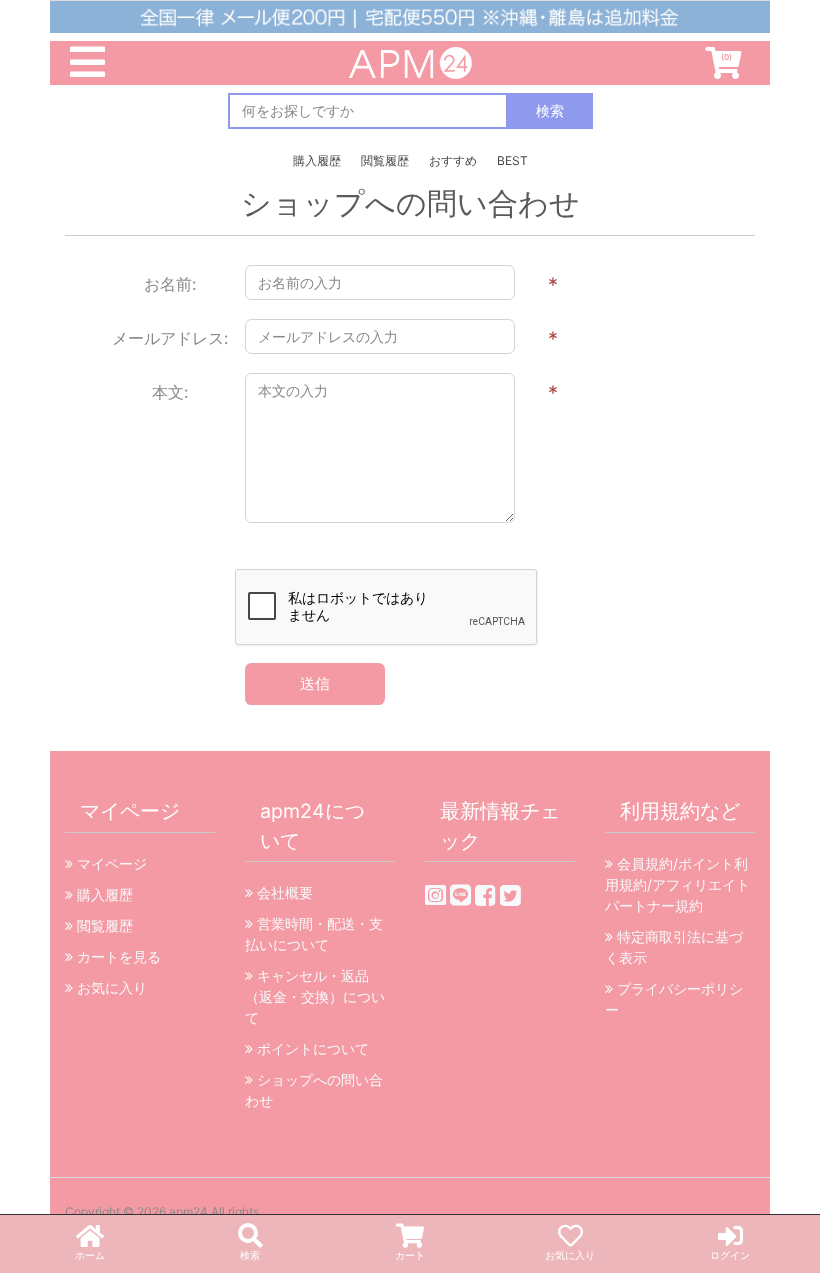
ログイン (730, 1255)
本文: (170, 392)
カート (410, 1255)
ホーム (90, 1255)
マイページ (110, 863)
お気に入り (570, 1255)
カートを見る (117, 956)
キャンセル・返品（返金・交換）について (315, 996)
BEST (512, 160)
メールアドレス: (170, 338)
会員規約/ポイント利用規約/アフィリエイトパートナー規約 (677, 884)
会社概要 (283, 892)
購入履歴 (317, 160)
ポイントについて (311, 1048)
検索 (250, 1255)
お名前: (170, 284)
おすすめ (453, 160)
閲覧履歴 (385, 160)
